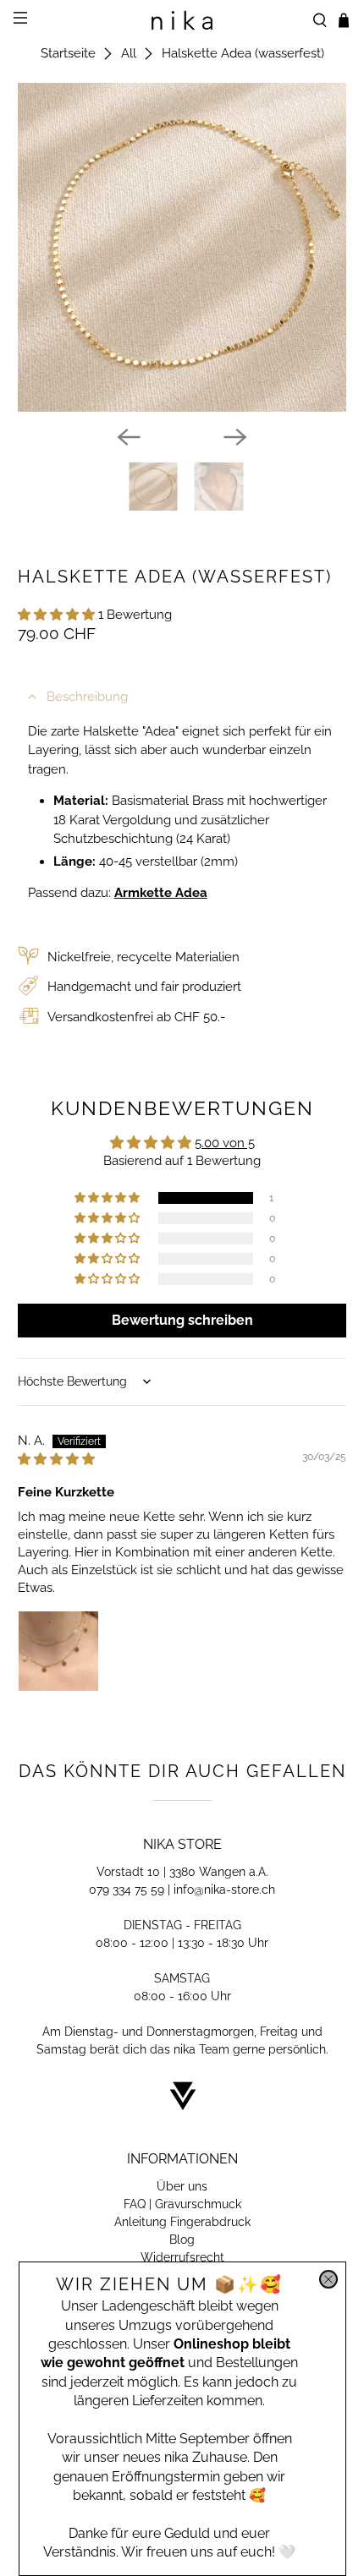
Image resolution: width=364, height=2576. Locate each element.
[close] (328, 2279)
